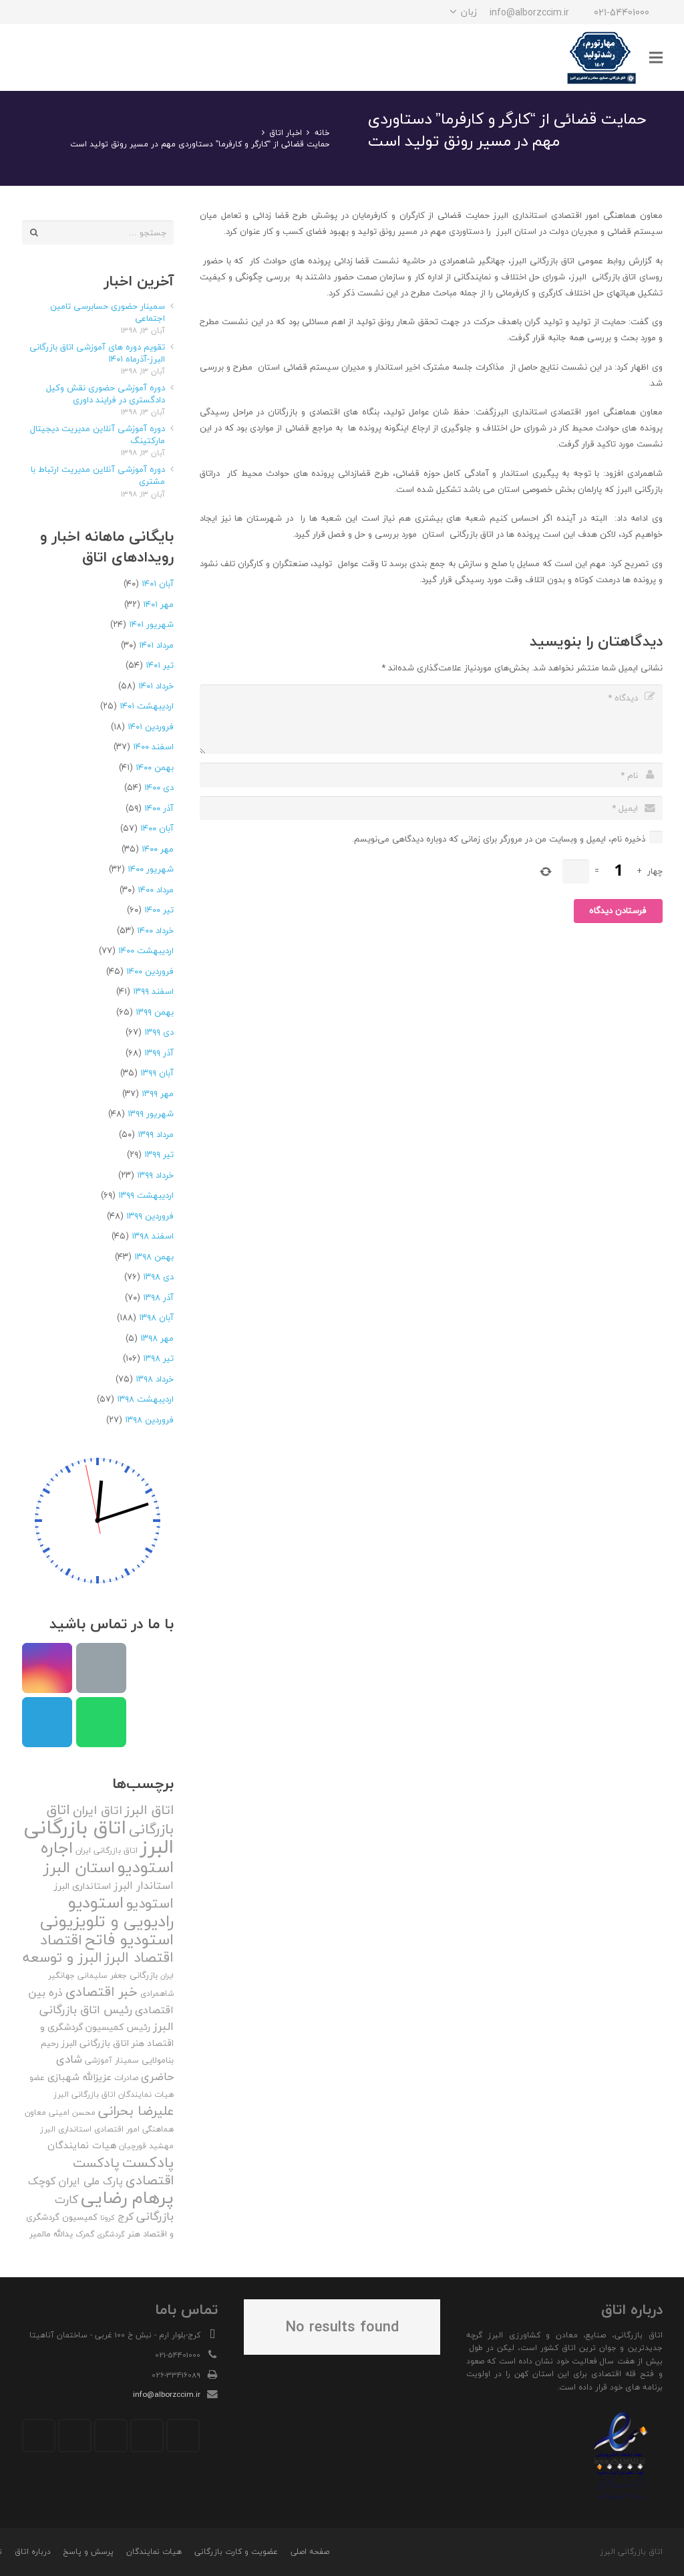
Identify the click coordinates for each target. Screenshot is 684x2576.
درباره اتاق (33, 2552)
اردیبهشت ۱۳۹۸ (145, 1399)
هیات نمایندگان (82, 2145)
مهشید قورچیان (146, 2146)
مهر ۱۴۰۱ (158, 604)
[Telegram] (82, 12)
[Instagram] (106, 12)
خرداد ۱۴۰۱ (156, 686)
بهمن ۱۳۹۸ (154, 1257)
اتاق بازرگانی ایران (107, 1850)
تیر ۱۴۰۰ (159, 910)
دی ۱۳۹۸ (158, 1277)
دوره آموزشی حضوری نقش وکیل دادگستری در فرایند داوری (106, 394)
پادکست (148, 2162)
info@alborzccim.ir (167, 2394)
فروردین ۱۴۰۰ (150, 971)
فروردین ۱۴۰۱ (151, 727)
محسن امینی (72, 2112)
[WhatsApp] (58, 12)
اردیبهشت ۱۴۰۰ (146, 950)
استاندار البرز (144, 1886)
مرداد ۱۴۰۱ (156, 645)
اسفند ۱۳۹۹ (153, 991)
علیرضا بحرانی (136, 2111)
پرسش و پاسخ (88, 2552)
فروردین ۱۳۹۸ (149, 1420)
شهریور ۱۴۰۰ (151, 869)
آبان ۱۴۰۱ (158, 584)
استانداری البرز (82, 1886)
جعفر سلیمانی (102, 1975)
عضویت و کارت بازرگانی (236, 2552)
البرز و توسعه (62, 1957)
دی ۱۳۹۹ (159, 1032)
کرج (126, 2216)
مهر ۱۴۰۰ (158, 849)
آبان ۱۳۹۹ (157, 1073)
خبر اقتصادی (102, 1991)
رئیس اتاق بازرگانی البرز (107, 2018)
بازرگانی (144, 1975)
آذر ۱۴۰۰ (159, 808)
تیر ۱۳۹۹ (159, 1154)
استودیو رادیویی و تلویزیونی (107, 1912)
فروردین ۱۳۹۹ (150, 1216)
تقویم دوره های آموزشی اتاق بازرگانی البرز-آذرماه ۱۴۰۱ (97, 353)
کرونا (108, 2217)
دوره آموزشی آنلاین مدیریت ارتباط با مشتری (98, 475)
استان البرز (79, 1867)
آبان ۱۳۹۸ (156, 1317)
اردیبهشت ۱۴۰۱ (147, 706)
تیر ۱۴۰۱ (160, 665)
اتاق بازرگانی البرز (99, 1837)
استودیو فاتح (129, 1939)
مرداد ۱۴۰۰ (156, 890)
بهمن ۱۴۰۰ (155, 767)
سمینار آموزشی (112, 2060)
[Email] (101, 1668)
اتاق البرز (149, 1810)
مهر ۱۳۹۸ (157, 1338)
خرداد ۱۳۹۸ (155, 1379)
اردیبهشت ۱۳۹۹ (146, 1195)
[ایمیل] (34, 12)
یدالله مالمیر (51, 2234)
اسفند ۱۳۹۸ (153, 1236)
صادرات (126, 2078)
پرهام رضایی (127, 2197)
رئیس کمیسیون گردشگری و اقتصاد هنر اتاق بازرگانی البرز (107, 2035)
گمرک (85, 2234)
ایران (167, 1975)
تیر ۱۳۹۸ (158, 1358)
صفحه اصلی (310, 2552)
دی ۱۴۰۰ (159, 787)
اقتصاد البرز (139, 1957)
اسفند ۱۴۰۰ (153, 747)
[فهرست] (656, 57)
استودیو (150, 1903)
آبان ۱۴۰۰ (157, 828)
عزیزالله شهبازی (79, 2077)
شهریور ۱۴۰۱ (151, 624)
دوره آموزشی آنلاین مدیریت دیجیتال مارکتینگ (98, 434)
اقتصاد (61, 1940)
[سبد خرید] (37, 57)
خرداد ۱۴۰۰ (155, 930)
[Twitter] (147, 2436)
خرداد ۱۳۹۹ (155, 1175)
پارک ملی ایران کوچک (75, 2181)
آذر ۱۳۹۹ (159, 1053)
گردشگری (111, 2234)
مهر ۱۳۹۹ (158, 1093)
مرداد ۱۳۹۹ (156, 1134)
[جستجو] (65, 57)
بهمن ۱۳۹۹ (155, 1012)
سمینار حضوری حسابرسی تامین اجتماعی (108, 312)
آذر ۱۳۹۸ (158, 1297)
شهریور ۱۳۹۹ (151, 1114)
